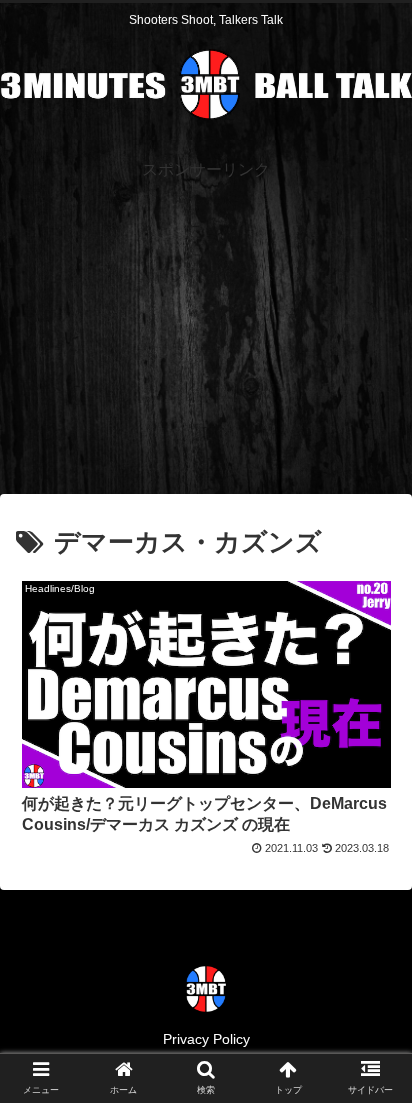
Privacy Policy (206, 1039)
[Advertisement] (206, 325)
